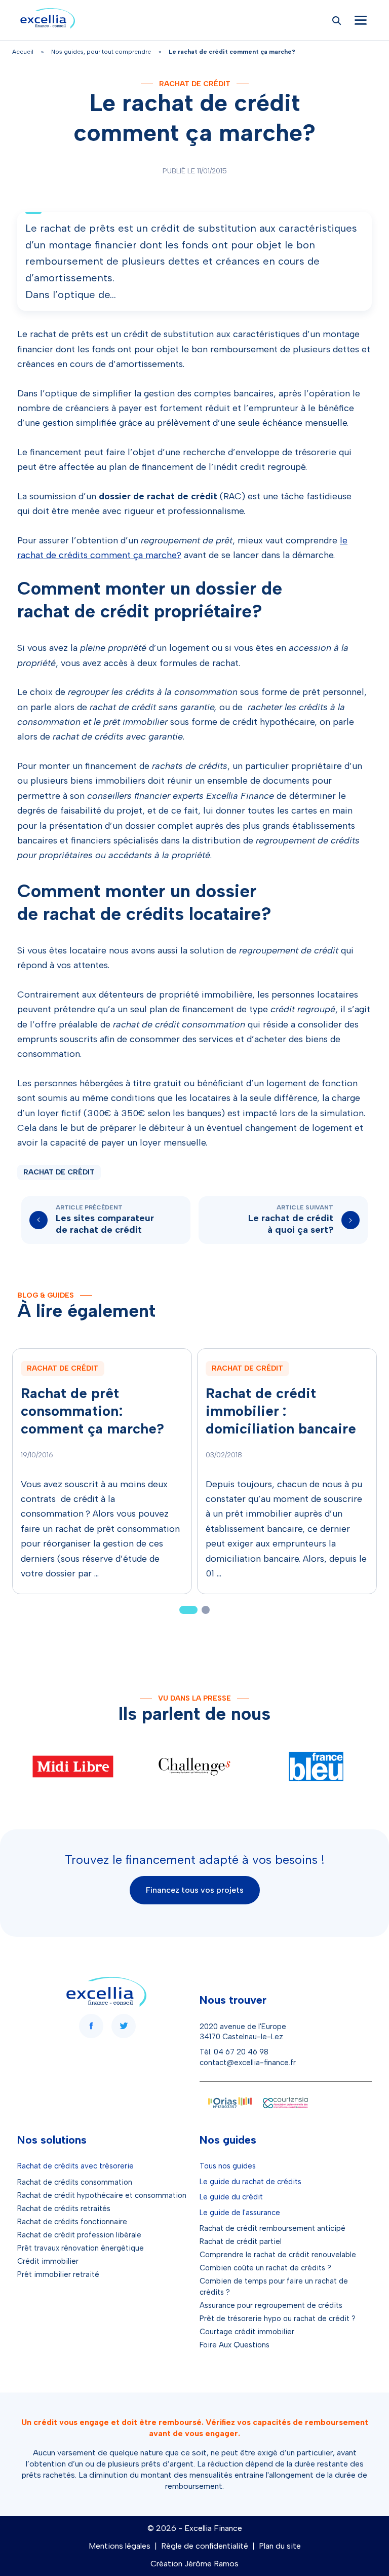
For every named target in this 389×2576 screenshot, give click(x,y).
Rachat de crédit (195, 84)
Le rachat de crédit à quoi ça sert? (291, 1224)
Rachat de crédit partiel (241, 2241)
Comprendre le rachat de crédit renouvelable (278, 2255)
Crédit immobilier (48, 2261)
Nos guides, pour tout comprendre (101, 52)
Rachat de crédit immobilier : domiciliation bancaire (281, 1411)
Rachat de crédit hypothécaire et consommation (102, 2195)
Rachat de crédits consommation (75, 2182)
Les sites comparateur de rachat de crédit (105, 1224)
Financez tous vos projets (195, 1890)
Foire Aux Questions (235, 2345)
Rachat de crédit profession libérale (79, 2235)
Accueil (23, 52)
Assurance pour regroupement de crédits (271, 2305)
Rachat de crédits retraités (64, 2209)
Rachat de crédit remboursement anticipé (273, 2228)
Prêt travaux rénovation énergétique (81, 2248)
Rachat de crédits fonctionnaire (72, 2222)
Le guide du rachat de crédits (250, 2182)
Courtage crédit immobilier (247, 2332)
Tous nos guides (228, 2166)
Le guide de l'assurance (240, 2213)
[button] (188, 1610)
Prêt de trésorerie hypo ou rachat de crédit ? (278, 2319)
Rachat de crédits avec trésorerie (75, 2166)
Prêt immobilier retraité (58, 2274)
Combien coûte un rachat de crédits (262, 2268)
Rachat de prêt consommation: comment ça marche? (92, 1411)
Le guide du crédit (231, 2197)
